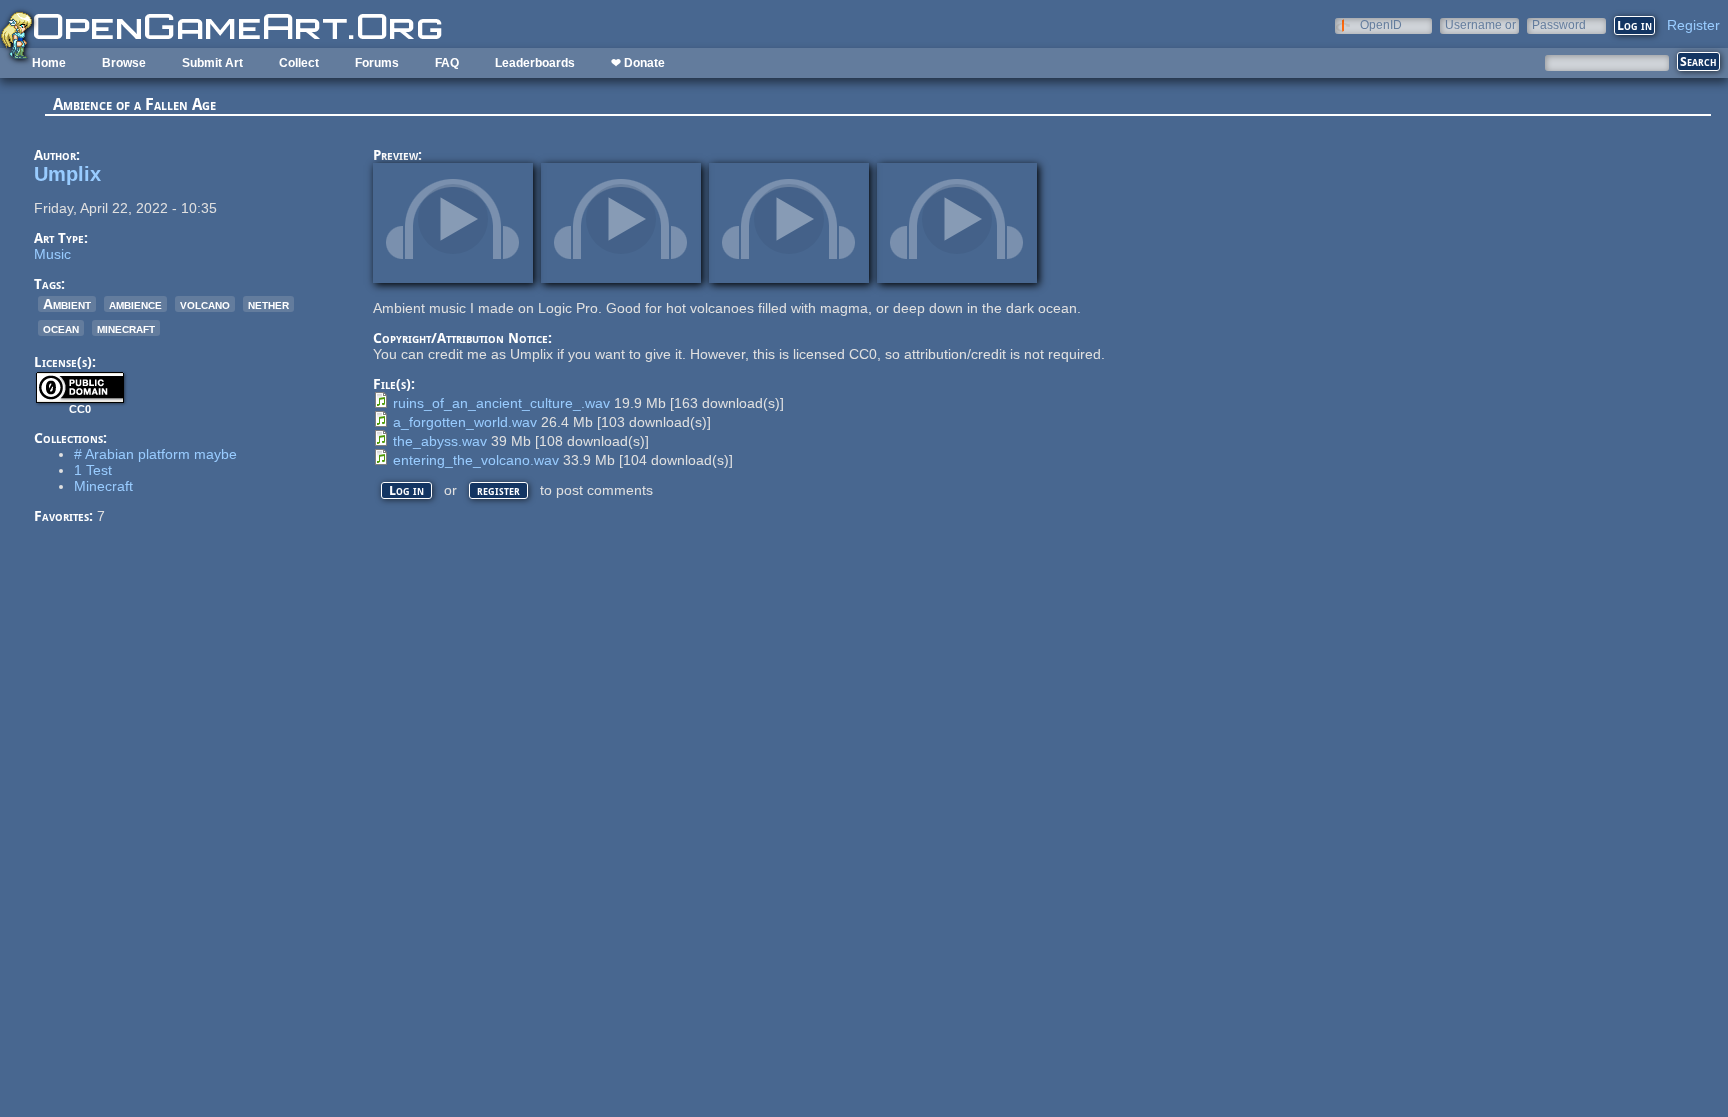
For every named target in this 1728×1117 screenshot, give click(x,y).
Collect (299, 63)
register (498, 490)
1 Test (93, 470)
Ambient (67, 304)
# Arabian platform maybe (155, 454)
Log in (406, 490)
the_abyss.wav (440, 441)
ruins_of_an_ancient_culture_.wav (501, 403)
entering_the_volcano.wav (476, 460)
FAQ (447, 63)
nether (268, 304)
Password (1559, 24)
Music (52, 254)
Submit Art (212, 63)
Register (1693, 25)
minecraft (126, 328)
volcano (205, 304)
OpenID (1381, 24)
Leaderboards (535, 63)
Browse (124, 63)
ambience (135, 304)
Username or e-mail (1480, 24)
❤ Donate (638, 63)
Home (49, 63)
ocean (61, 328)
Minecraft (103, 486)
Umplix (67, 174)
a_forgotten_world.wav (465, 422)
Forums (377, 63)
